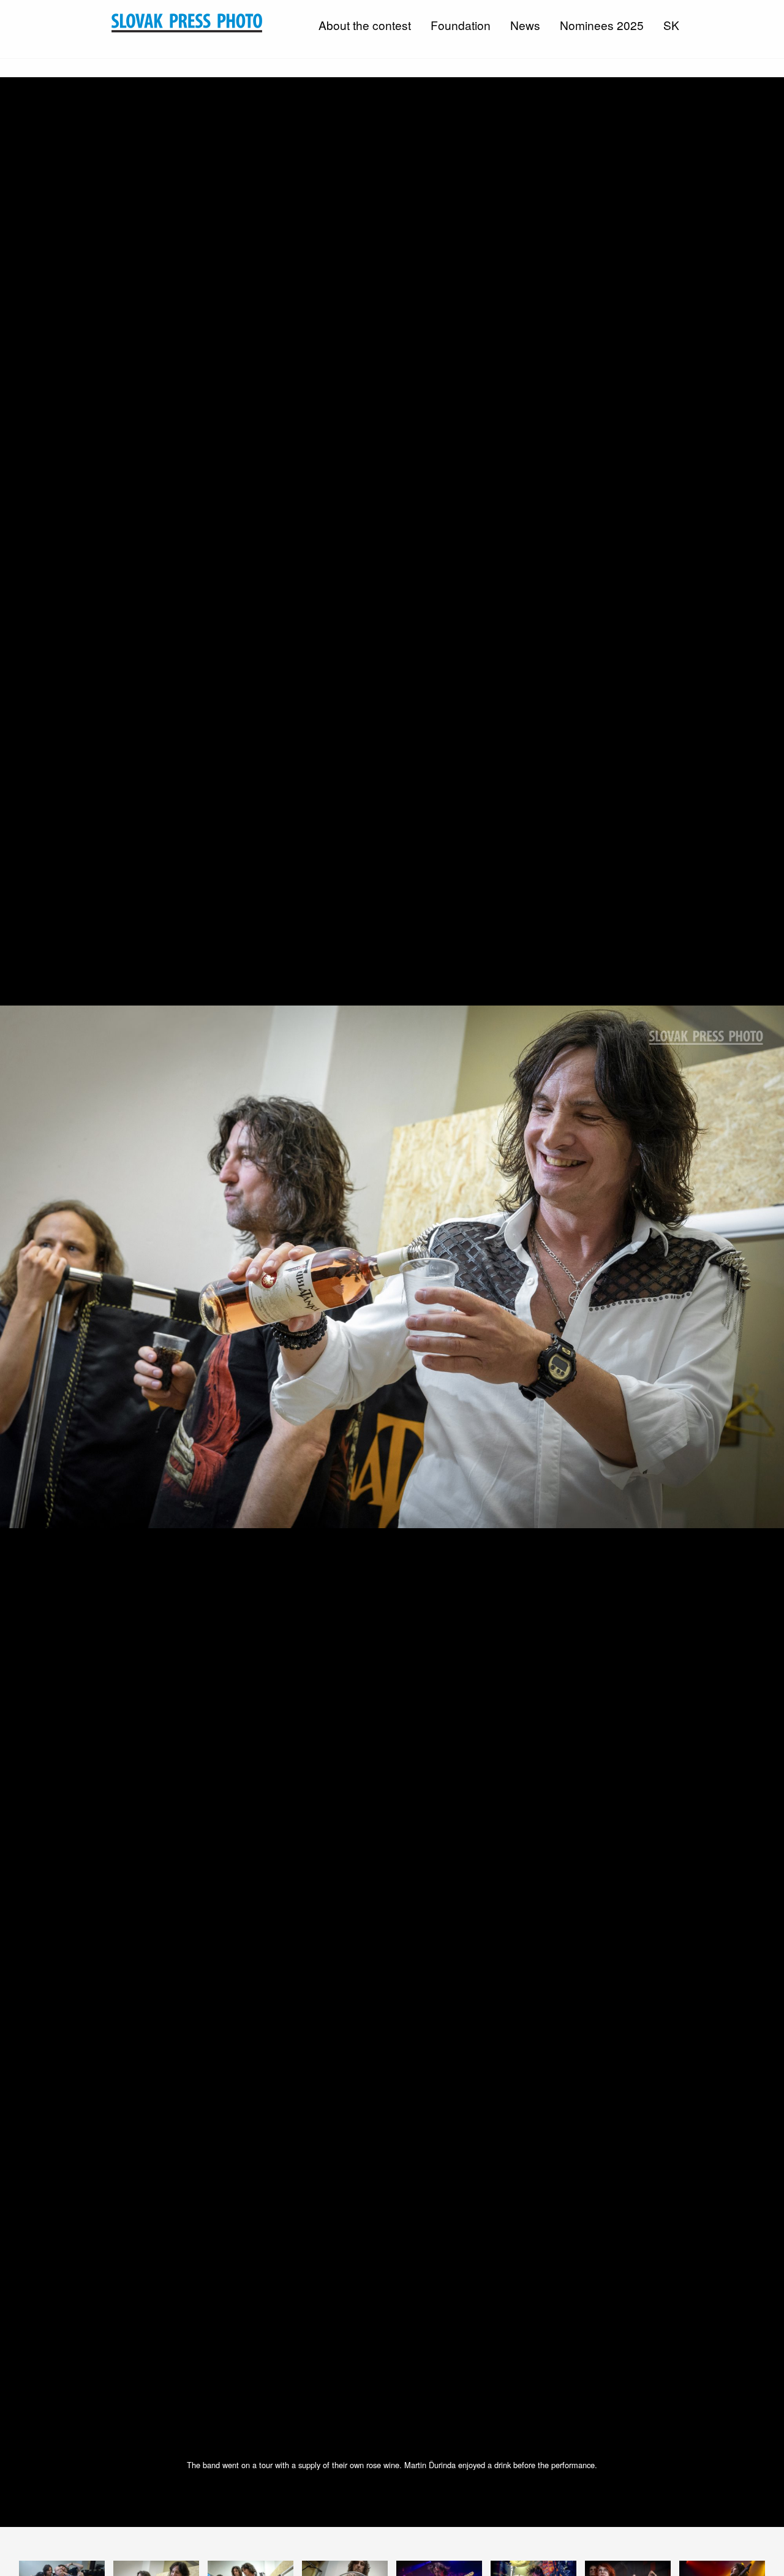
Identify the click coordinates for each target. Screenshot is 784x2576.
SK (671, 25)
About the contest (365, 25)
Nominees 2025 (602, 25)
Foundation (461, 25)
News (525, 25)
